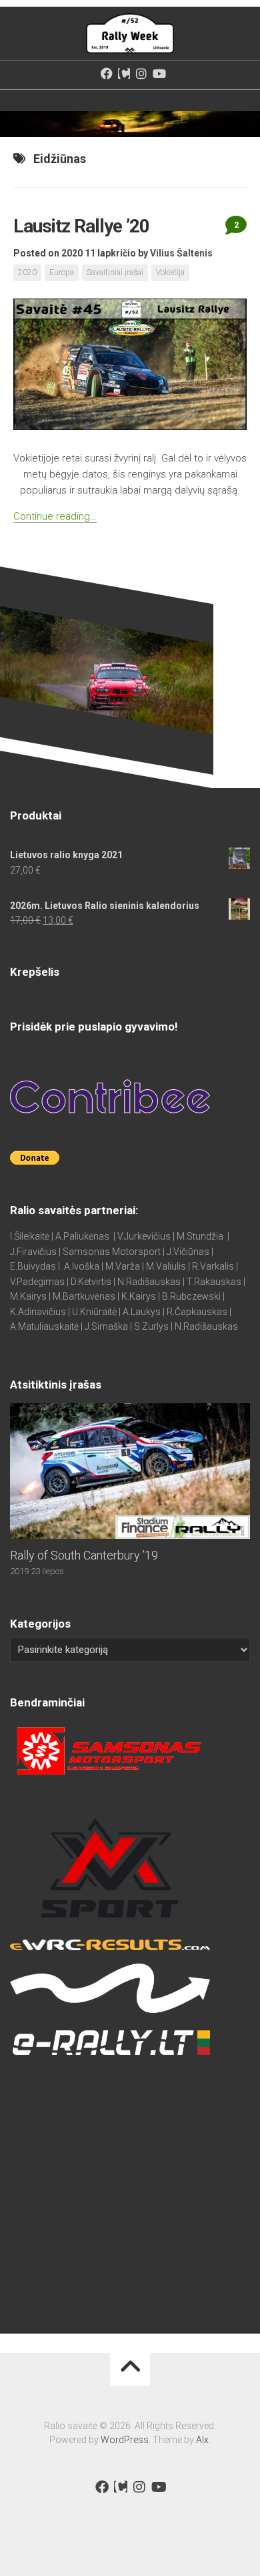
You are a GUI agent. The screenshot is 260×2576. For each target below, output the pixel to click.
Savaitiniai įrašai (115, 272)
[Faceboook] (107, 73)
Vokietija (170, 272)
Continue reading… (55, 516)
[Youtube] (159, 73)
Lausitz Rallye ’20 (81, 226)
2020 (27, 272)
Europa (62, 272)
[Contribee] (124, 73)
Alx (202, 2440)
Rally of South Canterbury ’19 (84, 1555)
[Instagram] (141, 73)
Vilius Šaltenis (181, 253)
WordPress (125, 2440)
